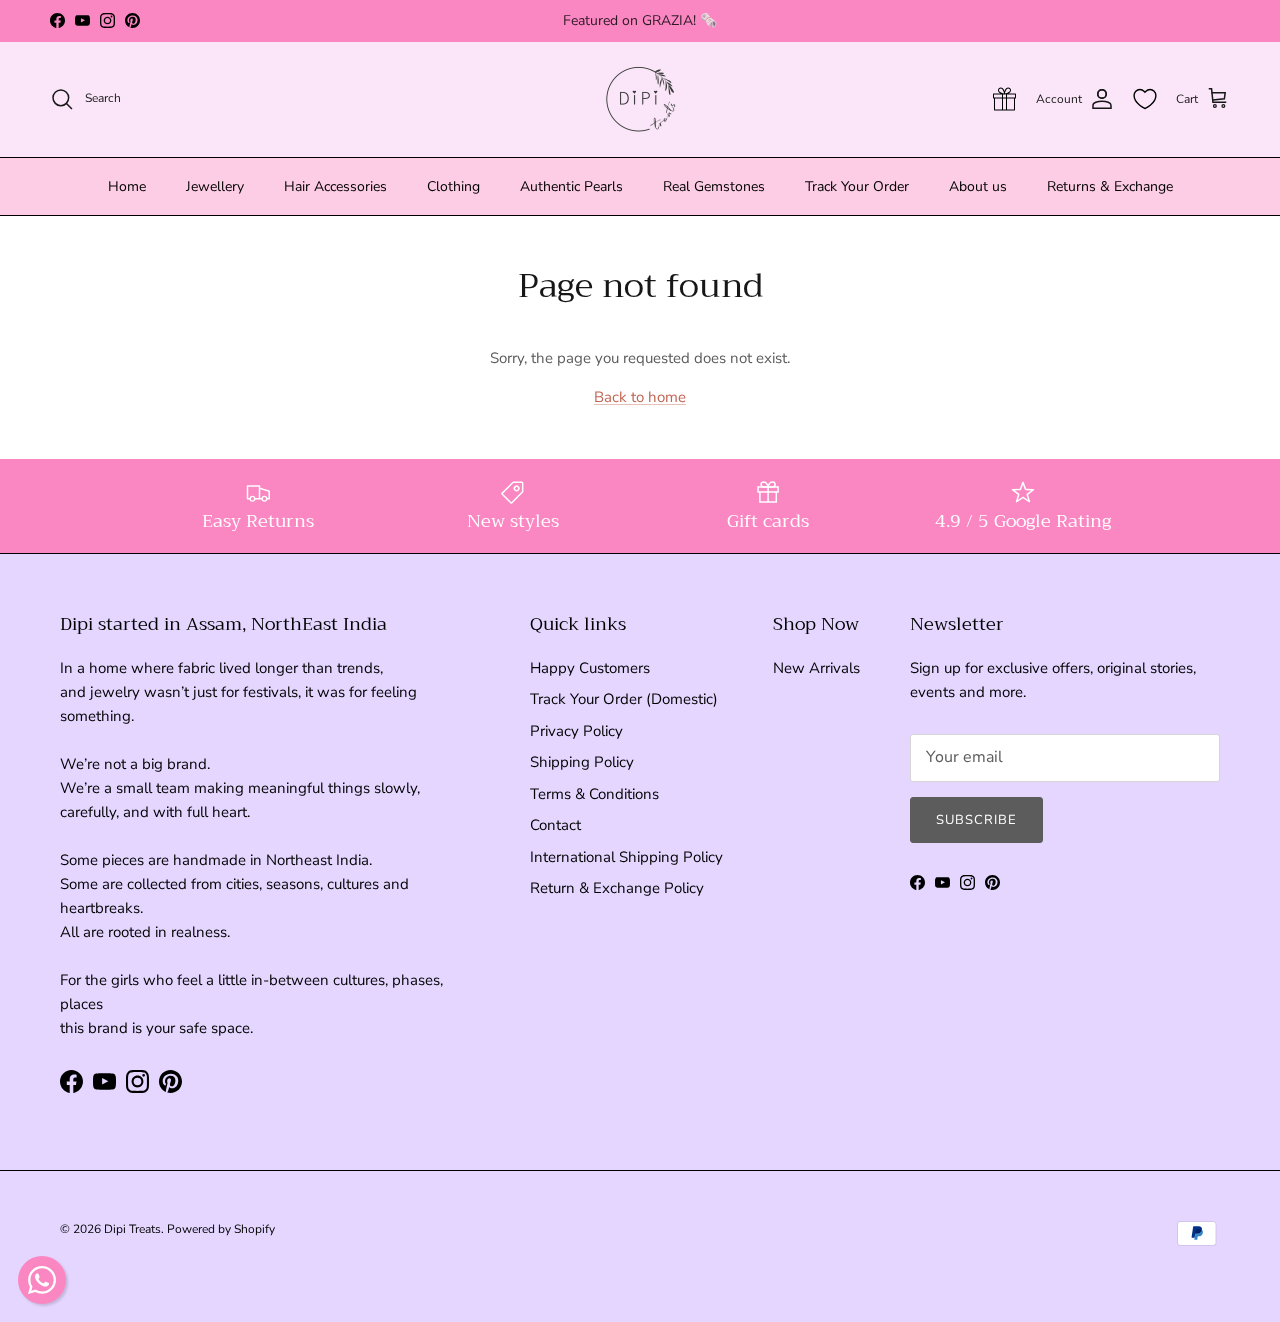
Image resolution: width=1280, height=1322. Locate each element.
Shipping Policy (582, 762)
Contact (555, 825)
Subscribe (976, 820)
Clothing (453, 186)
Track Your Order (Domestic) (624, 699)
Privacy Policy (576, 731)
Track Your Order (857, 186)
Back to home (640, 397)
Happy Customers (590, 668)
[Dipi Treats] (640, 99)
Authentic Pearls (571, 186)
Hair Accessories (335, 186)
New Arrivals (816, 668)
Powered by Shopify (221, 1229)
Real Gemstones (714, 186)
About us (978, 186)
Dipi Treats (132, 1229)
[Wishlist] (1145, 99)
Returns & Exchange (1110, 186)
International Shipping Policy (626, 857)
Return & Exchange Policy (617, 888)
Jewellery (215, 186)
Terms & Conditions (594, 794)
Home (127, 186)
